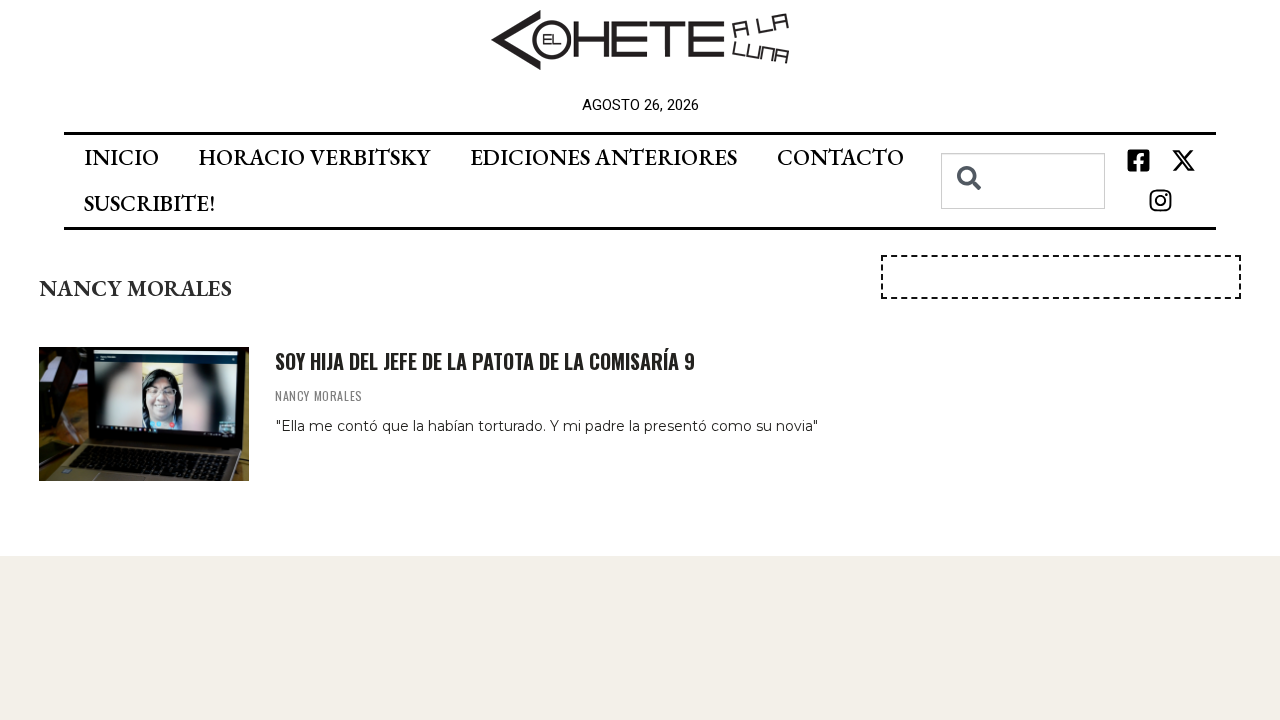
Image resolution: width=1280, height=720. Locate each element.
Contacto (840, 157)
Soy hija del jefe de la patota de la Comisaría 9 (485, 361)
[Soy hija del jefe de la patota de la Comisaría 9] (144, 414)
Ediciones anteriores (603, 157)
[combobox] (1023, 181)
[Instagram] (1161, 201)
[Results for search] (1023, 220)
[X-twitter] (1183, 161)
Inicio (121, 157)
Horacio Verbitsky (314, 157)
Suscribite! (149, 203)
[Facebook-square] (1138, 161)
